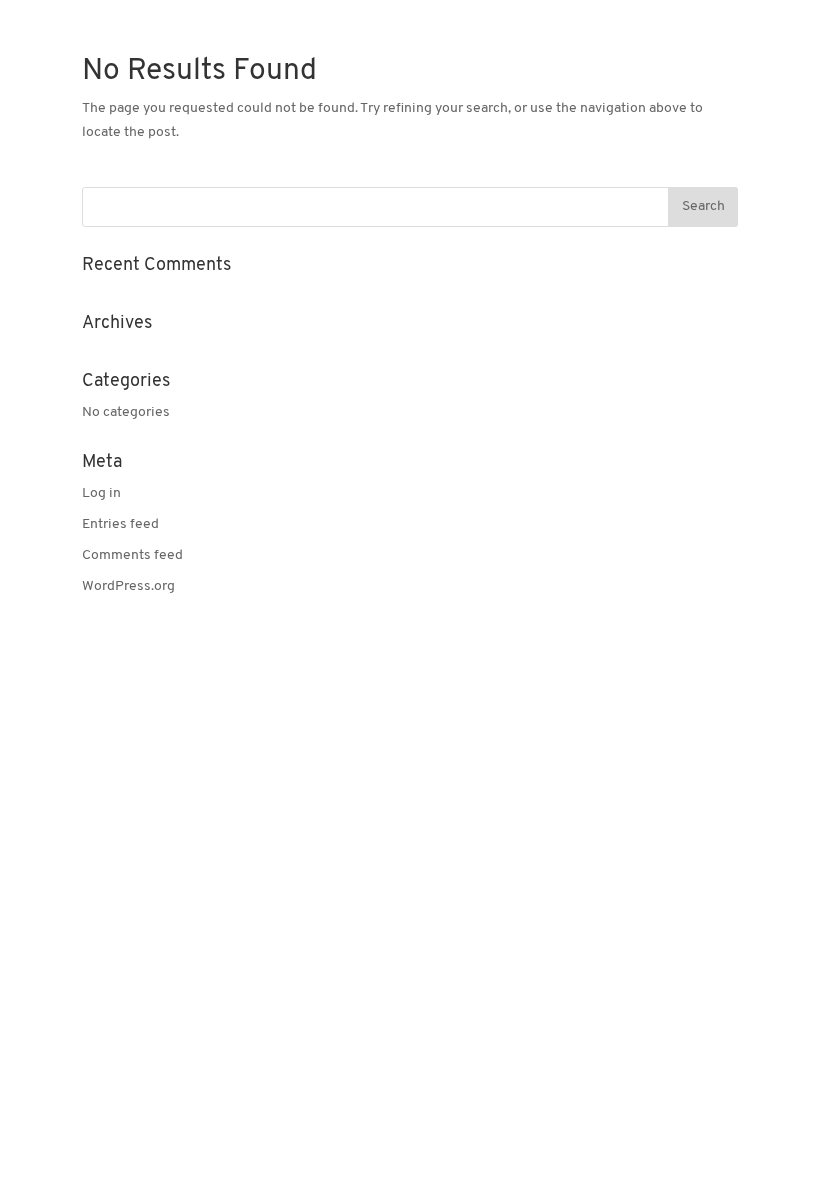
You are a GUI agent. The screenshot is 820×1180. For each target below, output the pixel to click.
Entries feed (120, 524)
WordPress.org (128, 586)
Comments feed (132, 555)
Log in (101, 493)
